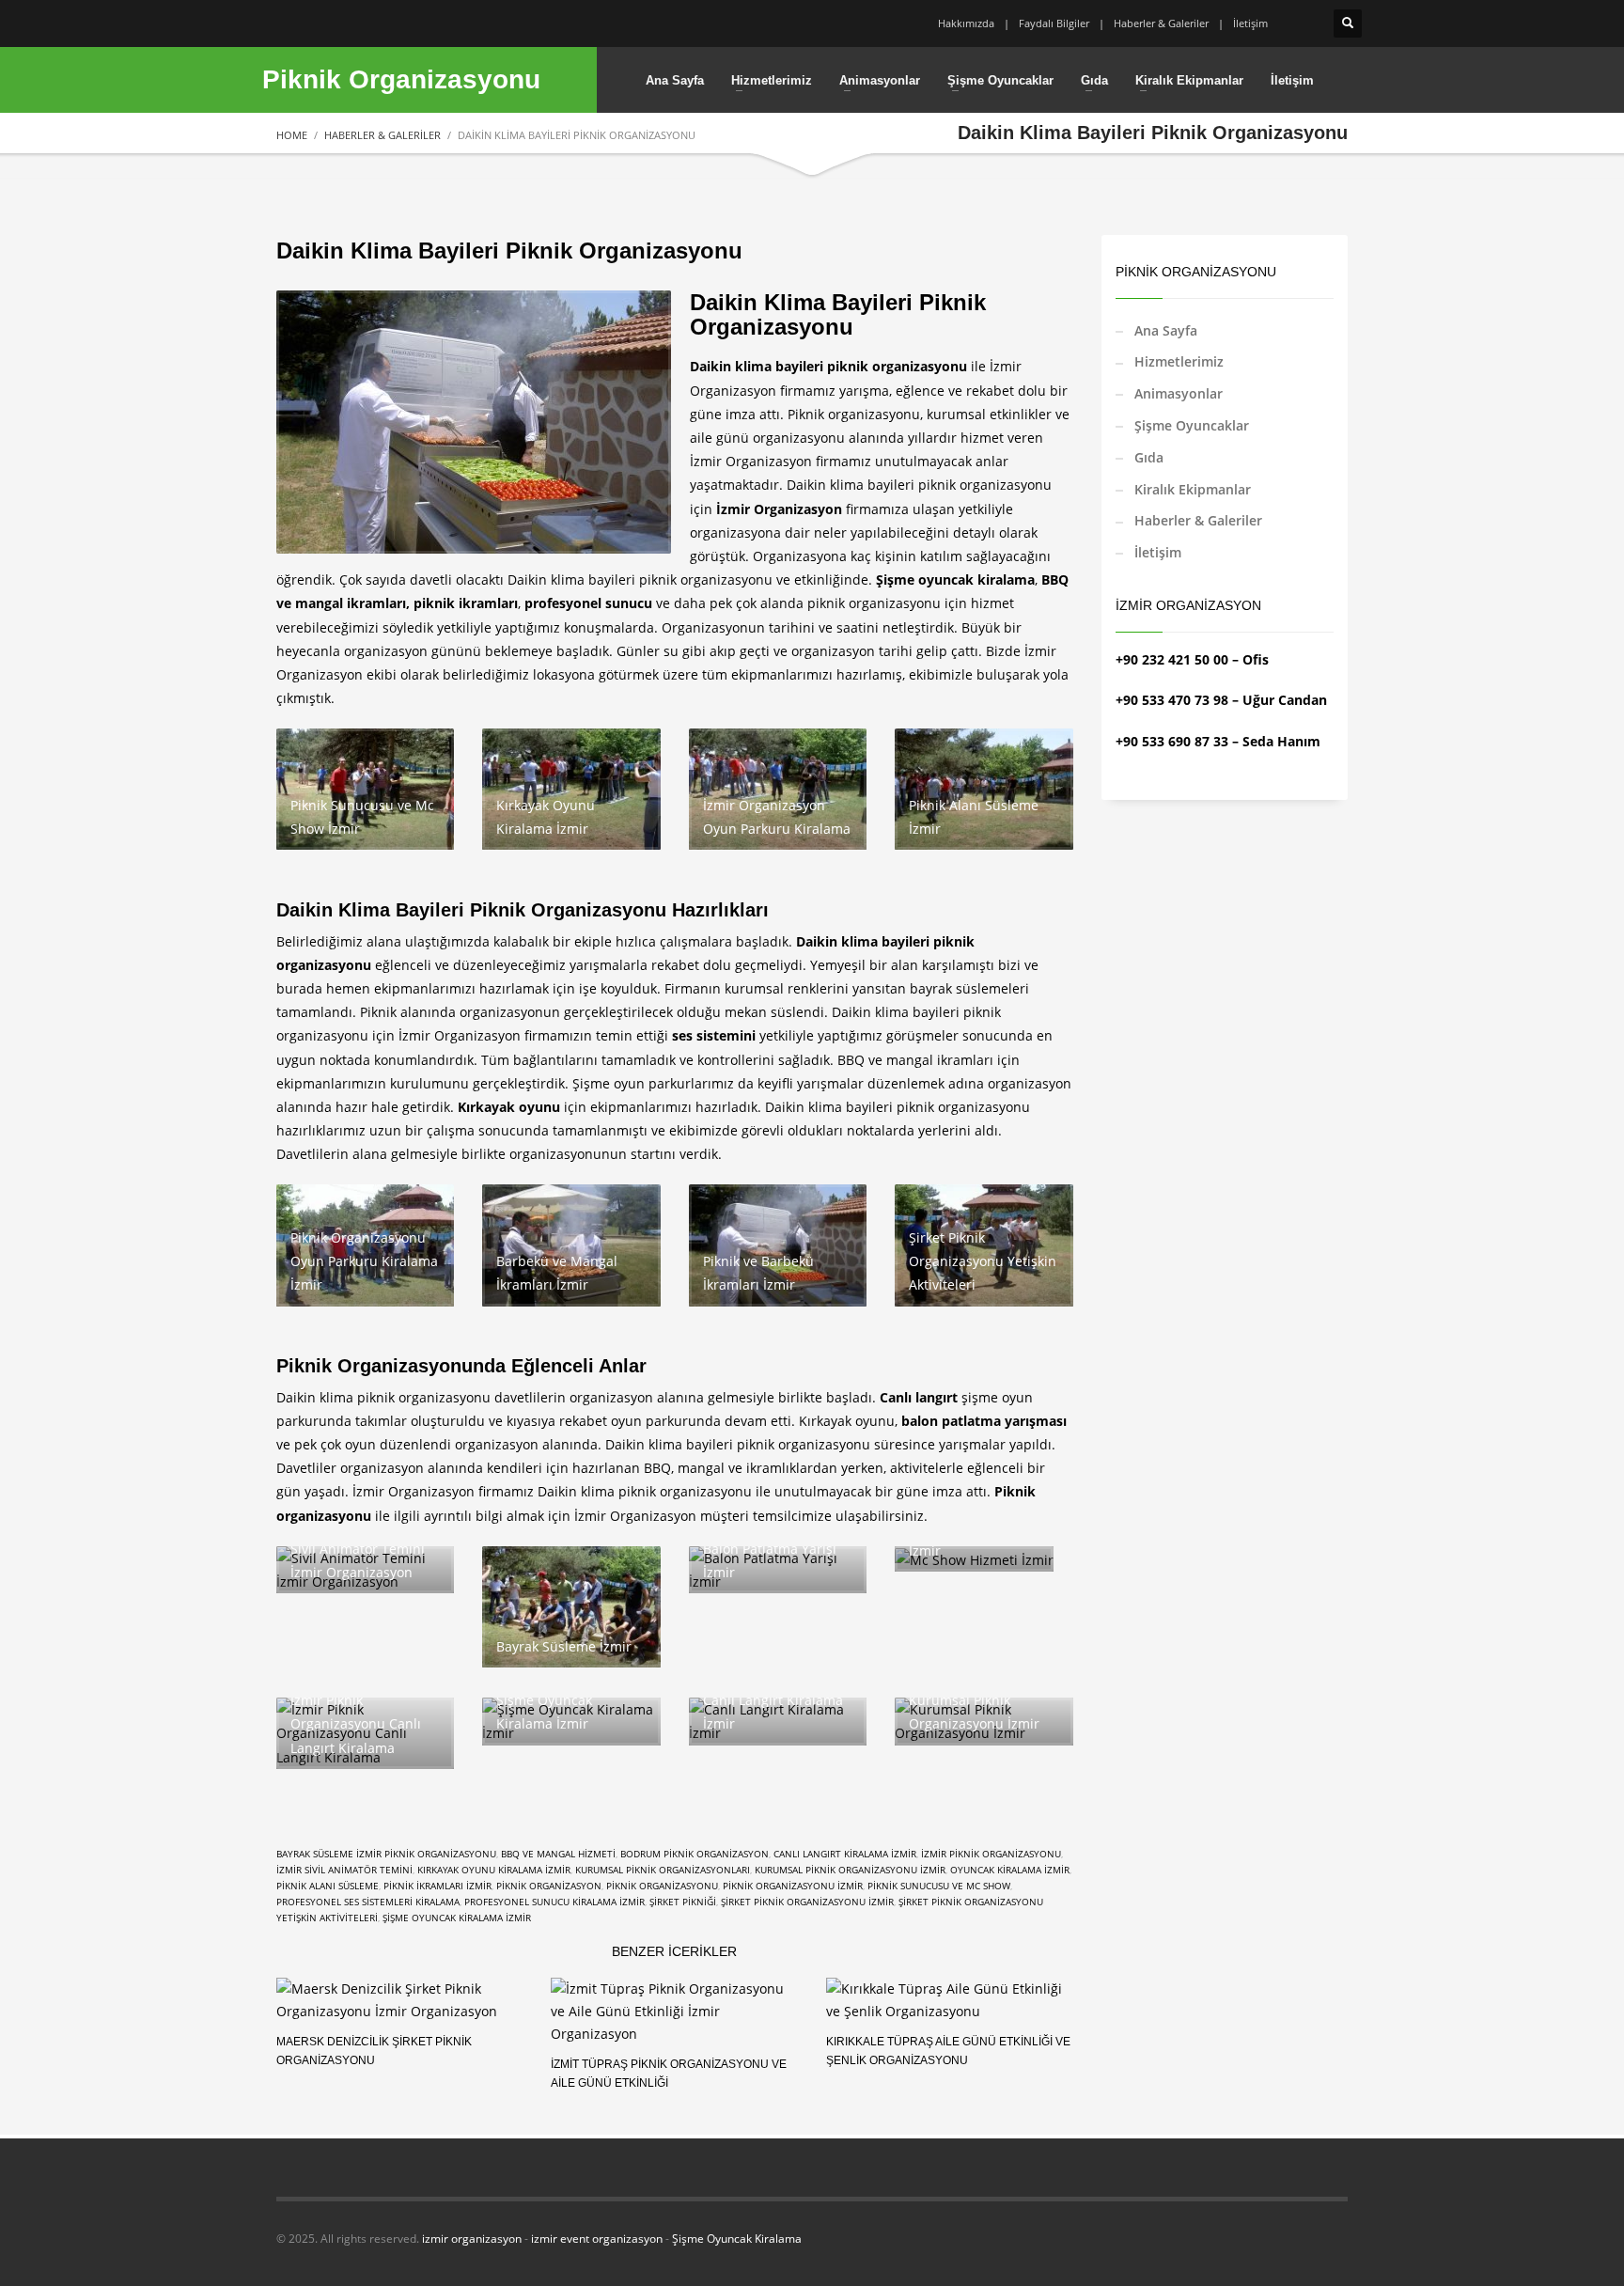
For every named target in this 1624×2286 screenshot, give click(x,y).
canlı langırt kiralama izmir (845, 1854)
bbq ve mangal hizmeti (558, 1854)
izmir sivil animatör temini (344, 1870)
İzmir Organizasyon (779, 509)
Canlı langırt (919, 1397)
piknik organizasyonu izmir (793, 1886)
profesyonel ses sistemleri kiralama (368, 1902)
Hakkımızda (966, 23)
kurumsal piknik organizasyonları (663, 1870)
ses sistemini (714, 1035)
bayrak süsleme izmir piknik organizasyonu (386, 1854)
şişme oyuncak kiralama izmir (457, 1918)
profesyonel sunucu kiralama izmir (554, 1902)
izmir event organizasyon (597, 2239)
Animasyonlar (1179, 393)
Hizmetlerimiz (1179, 361)
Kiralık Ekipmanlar (1193, 489)
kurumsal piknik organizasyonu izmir (850, 1870)
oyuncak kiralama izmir (1010, 1870)
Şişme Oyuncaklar (1192, 425)
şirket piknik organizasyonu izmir (807, 1902)
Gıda (1149, 457)
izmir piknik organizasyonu (991, 1854)
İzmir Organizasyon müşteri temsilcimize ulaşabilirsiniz (749, 1516)
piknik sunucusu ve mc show (939, 1886)
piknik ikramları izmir (437, 1886)
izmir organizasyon (472, 2239)
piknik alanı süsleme (328, 1886)
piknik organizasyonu (662, 1886)
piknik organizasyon (549, 1886)
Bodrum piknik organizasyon (695, 1854)
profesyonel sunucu (588, 603)
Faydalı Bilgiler (1054, 23)
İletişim (1250, 23)
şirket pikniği (683, 1902)
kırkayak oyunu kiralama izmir (494, 1870)
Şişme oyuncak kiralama (955, 579)
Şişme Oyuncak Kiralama (737, 2239)
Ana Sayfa (1166, 330)
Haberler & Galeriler (1161, 23)
